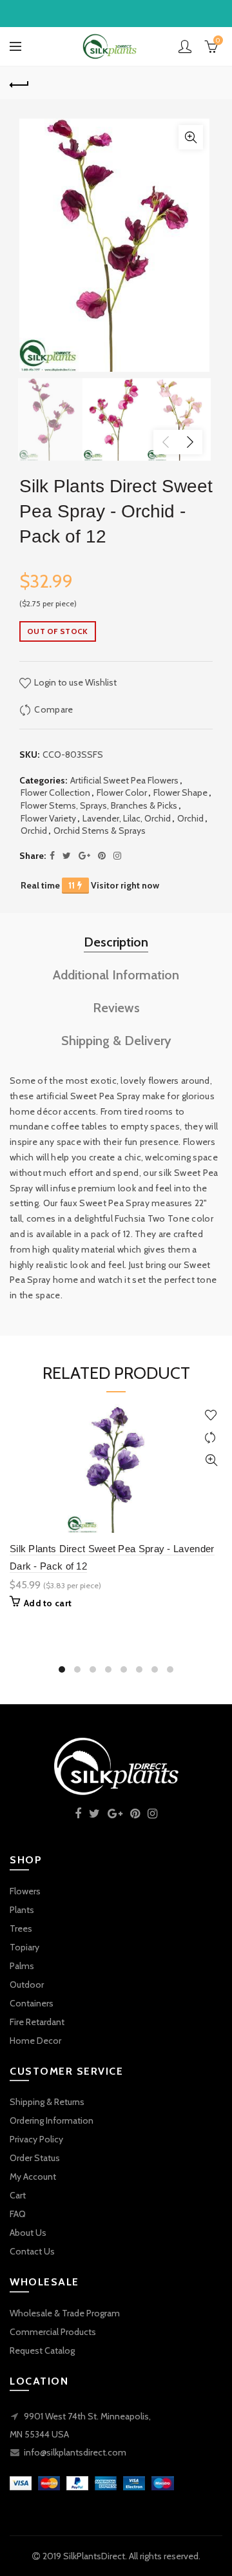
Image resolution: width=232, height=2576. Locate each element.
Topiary (24, 1947)
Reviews (116, 1008)
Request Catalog (42, 2350)
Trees (21, 1928)
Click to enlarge (191, 137)
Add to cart (48, 1603)
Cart (18, 2195)
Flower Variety (48, 818)
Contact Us (32, 2251)
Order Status (35, 2158)
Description (116, 942)
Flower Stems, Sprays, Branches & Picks (99, 805)
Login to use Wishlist (74, 682)
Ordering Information (52, 2120)
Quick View (211, 1460)
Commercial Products (53, 2332)
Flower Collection (55, 793)
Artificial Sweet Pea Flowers (124, 780)
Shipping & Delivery (116, 1041)
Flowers (25, 1891)
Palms (22, 1966)
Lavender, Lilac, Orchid (127, 818)
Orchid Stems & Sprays (100, 831)
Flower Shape (180, 793)
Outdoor (27, 1985)
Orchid (190, 818)
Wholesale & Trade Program (65, 2313)
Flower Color (122, 793)
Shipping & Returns (47, 2102)
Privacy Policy (36, 2139)
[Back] (19, 83)
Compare (53, 709)
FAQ (18, 2214)
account (185, 46)
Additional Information (116, 975)
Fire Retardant (37, 2022)
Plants (22, 1910)
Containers (32, 2003)
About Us (28, 2233)
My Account (33, 2177)
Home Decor (35, 2041)
